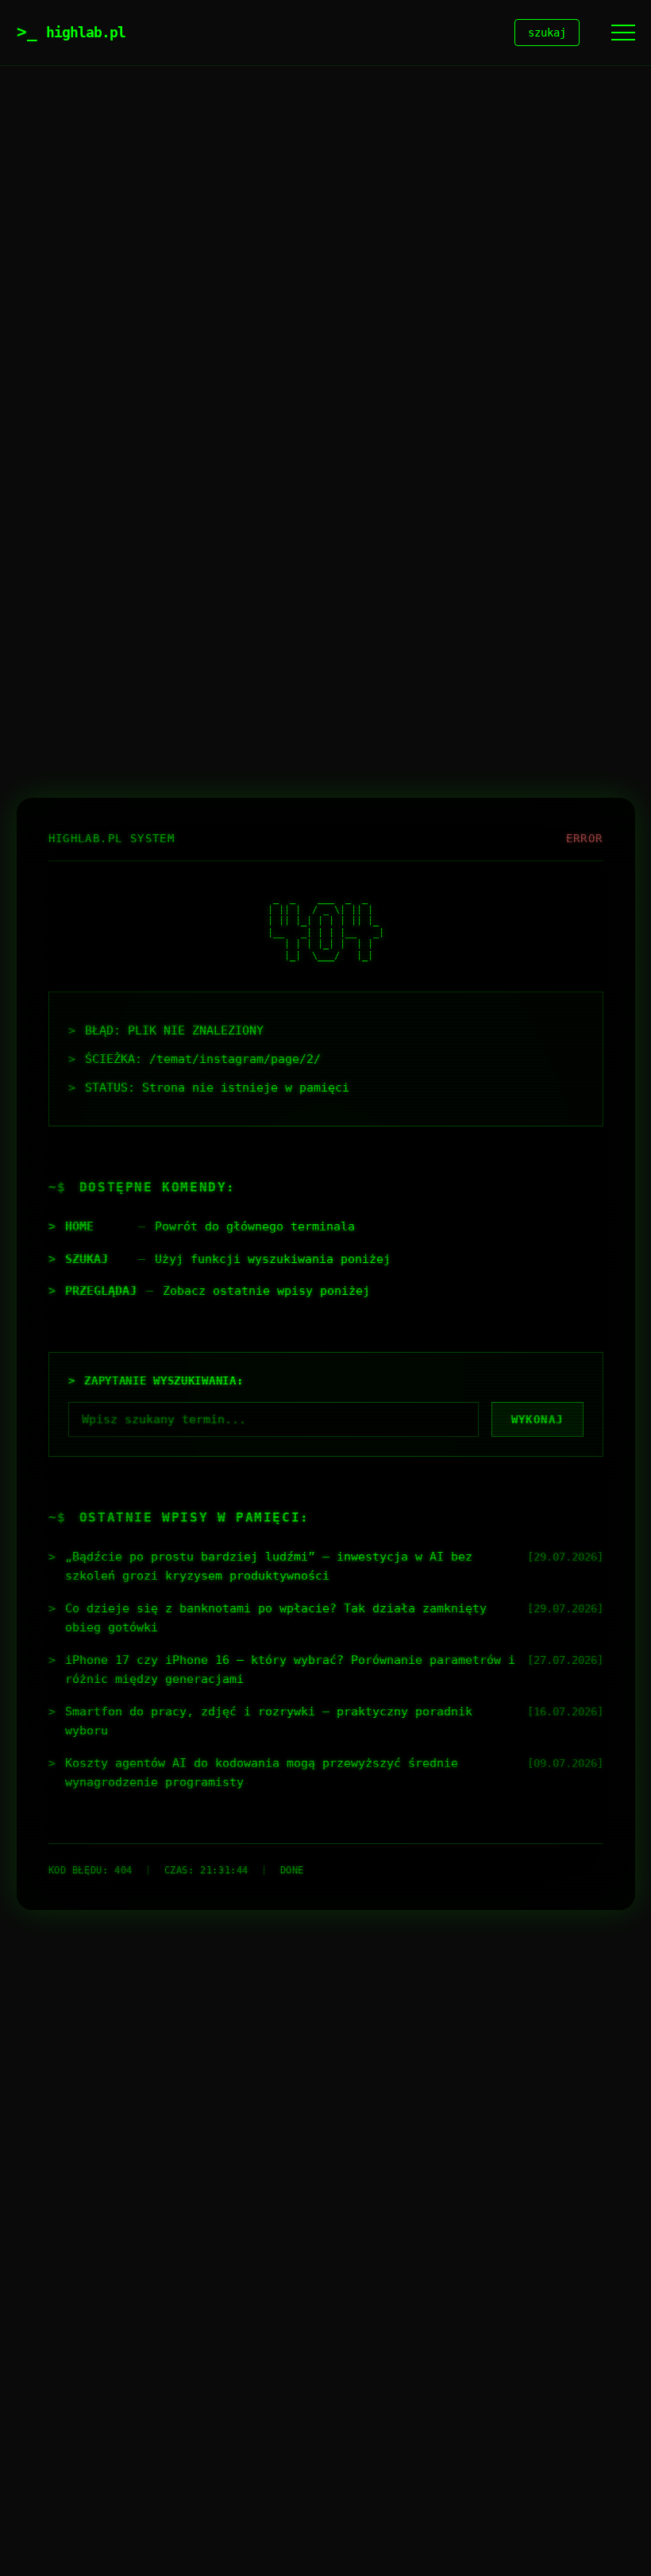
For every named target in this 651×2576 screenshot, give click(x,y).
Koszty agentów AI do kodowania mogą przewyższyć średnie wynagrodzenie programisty (262, 1773)
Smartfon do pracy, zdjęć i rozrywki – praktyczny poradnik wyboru (269, 1721)
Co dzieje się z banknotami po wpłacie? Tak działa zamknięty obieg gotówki (276, 1618)
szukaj (547, 33)
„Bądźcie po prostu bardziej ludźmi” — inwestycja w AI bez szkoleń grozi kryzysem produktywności (269, 1566)
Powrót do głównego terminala (255, 1226)
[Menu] (623, 33)
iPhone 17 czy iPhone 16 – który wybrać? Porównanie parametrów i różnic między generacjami (290, 1669)
